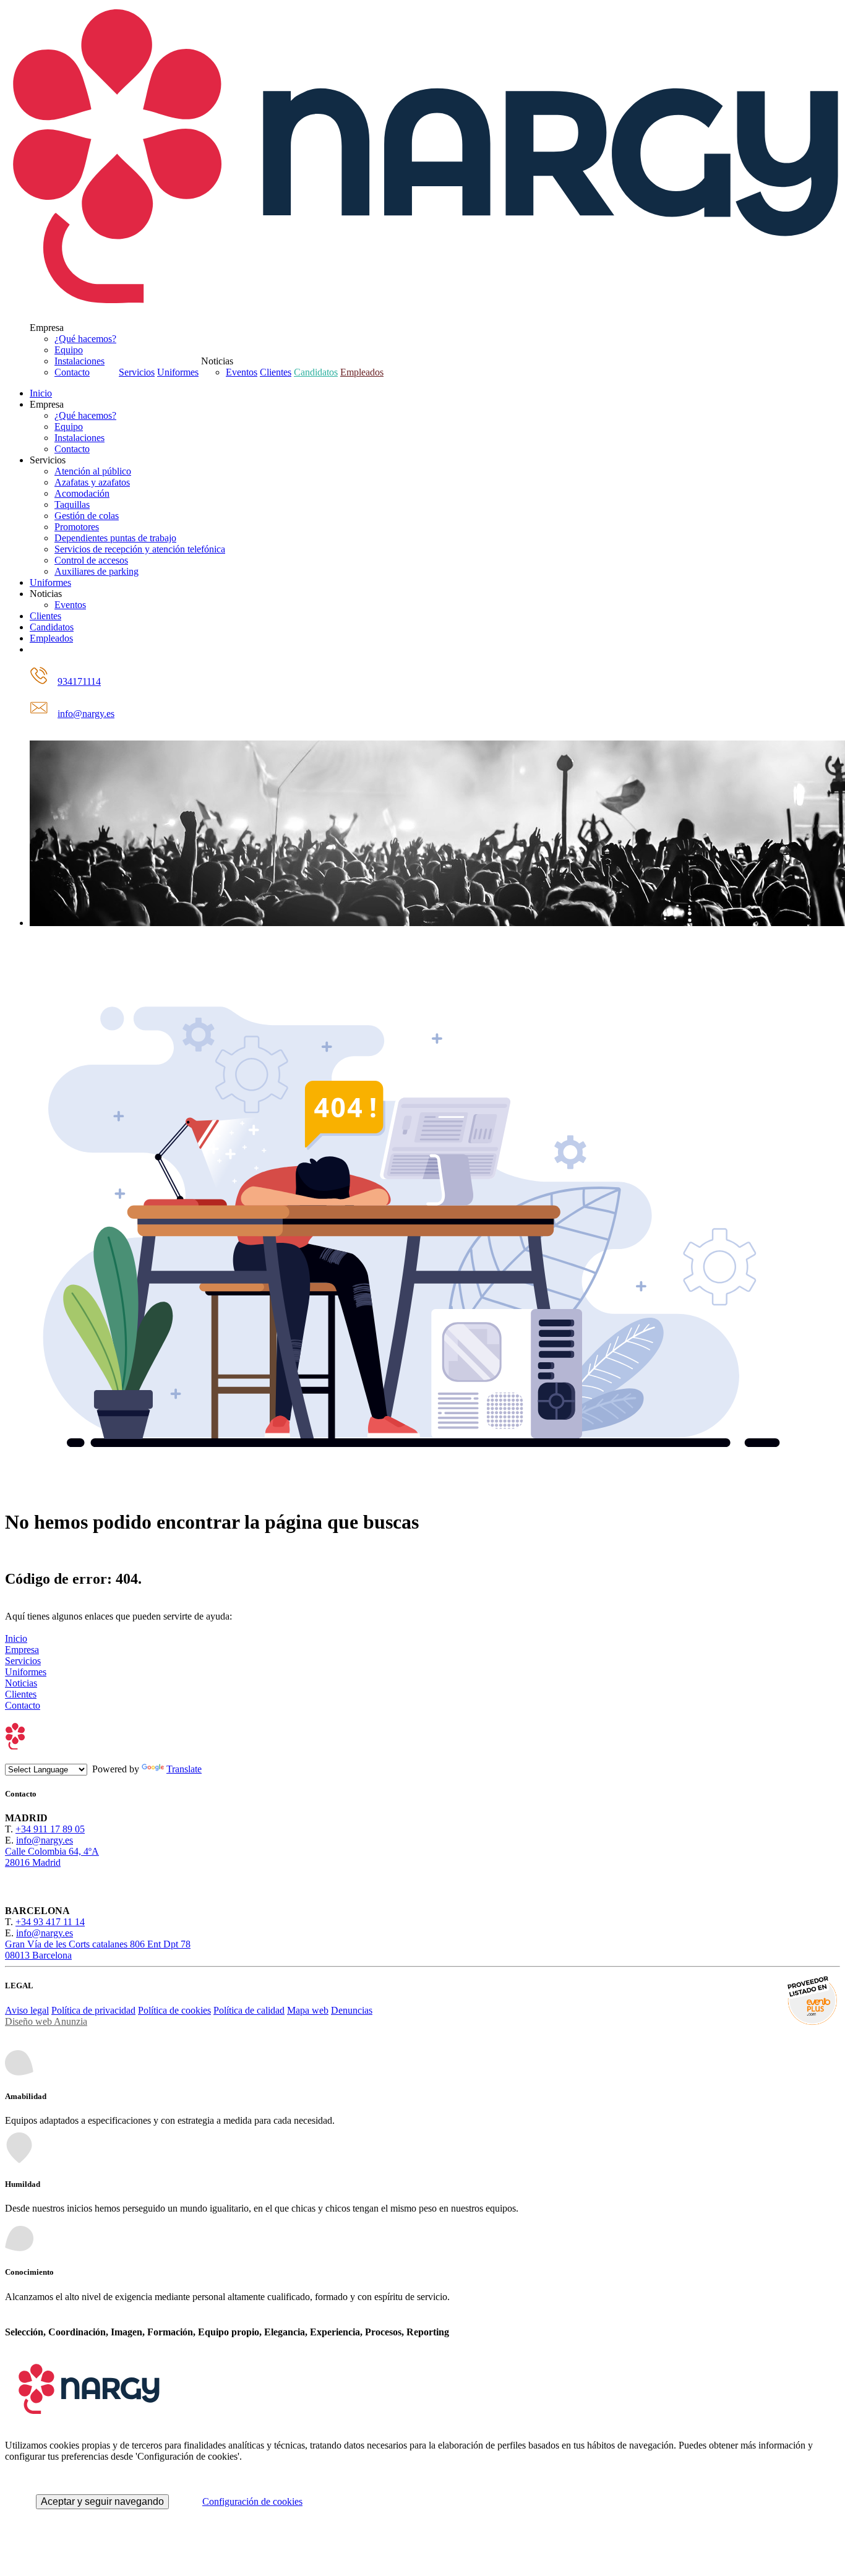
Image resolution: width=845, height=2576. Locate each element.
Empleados (362, 372)
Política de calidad (249, 2010)
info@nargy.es (86, 714)
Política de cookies (174, 2010)
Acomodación (82, 493)
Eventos (242, 372)
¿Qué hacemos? (85, 339)
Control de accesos (91, 560)
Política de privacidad (93, 2010)
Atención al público (93, 471)
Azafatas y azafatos (92, 482)
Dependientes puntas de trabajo (115, 538)
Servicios (137, 372)
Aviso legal (27, 2010)
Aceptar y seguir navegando (102, 2501)
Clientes (276, 372)
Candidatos (316, 372)
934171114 (79, 681)
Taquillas (72, 504)
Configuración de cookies (252, 2501)
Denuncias (352, 2010)
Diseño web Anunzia (46, 2021)
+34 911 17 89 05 (50, 1829)
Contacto (72, 372)
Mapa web (308, 2010)
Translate (184, 1769)
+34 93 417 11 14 (50, 1922)
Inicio (41, 393)
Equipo (69, 350)
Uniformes (178, 372)
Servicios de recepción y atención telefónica (140, 549)
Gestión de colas (87, 516)
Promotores (77, 527)
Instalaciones (79, 361)
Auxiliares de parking (97, 571)
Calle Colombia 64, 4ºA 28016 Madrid (52, 1857)
